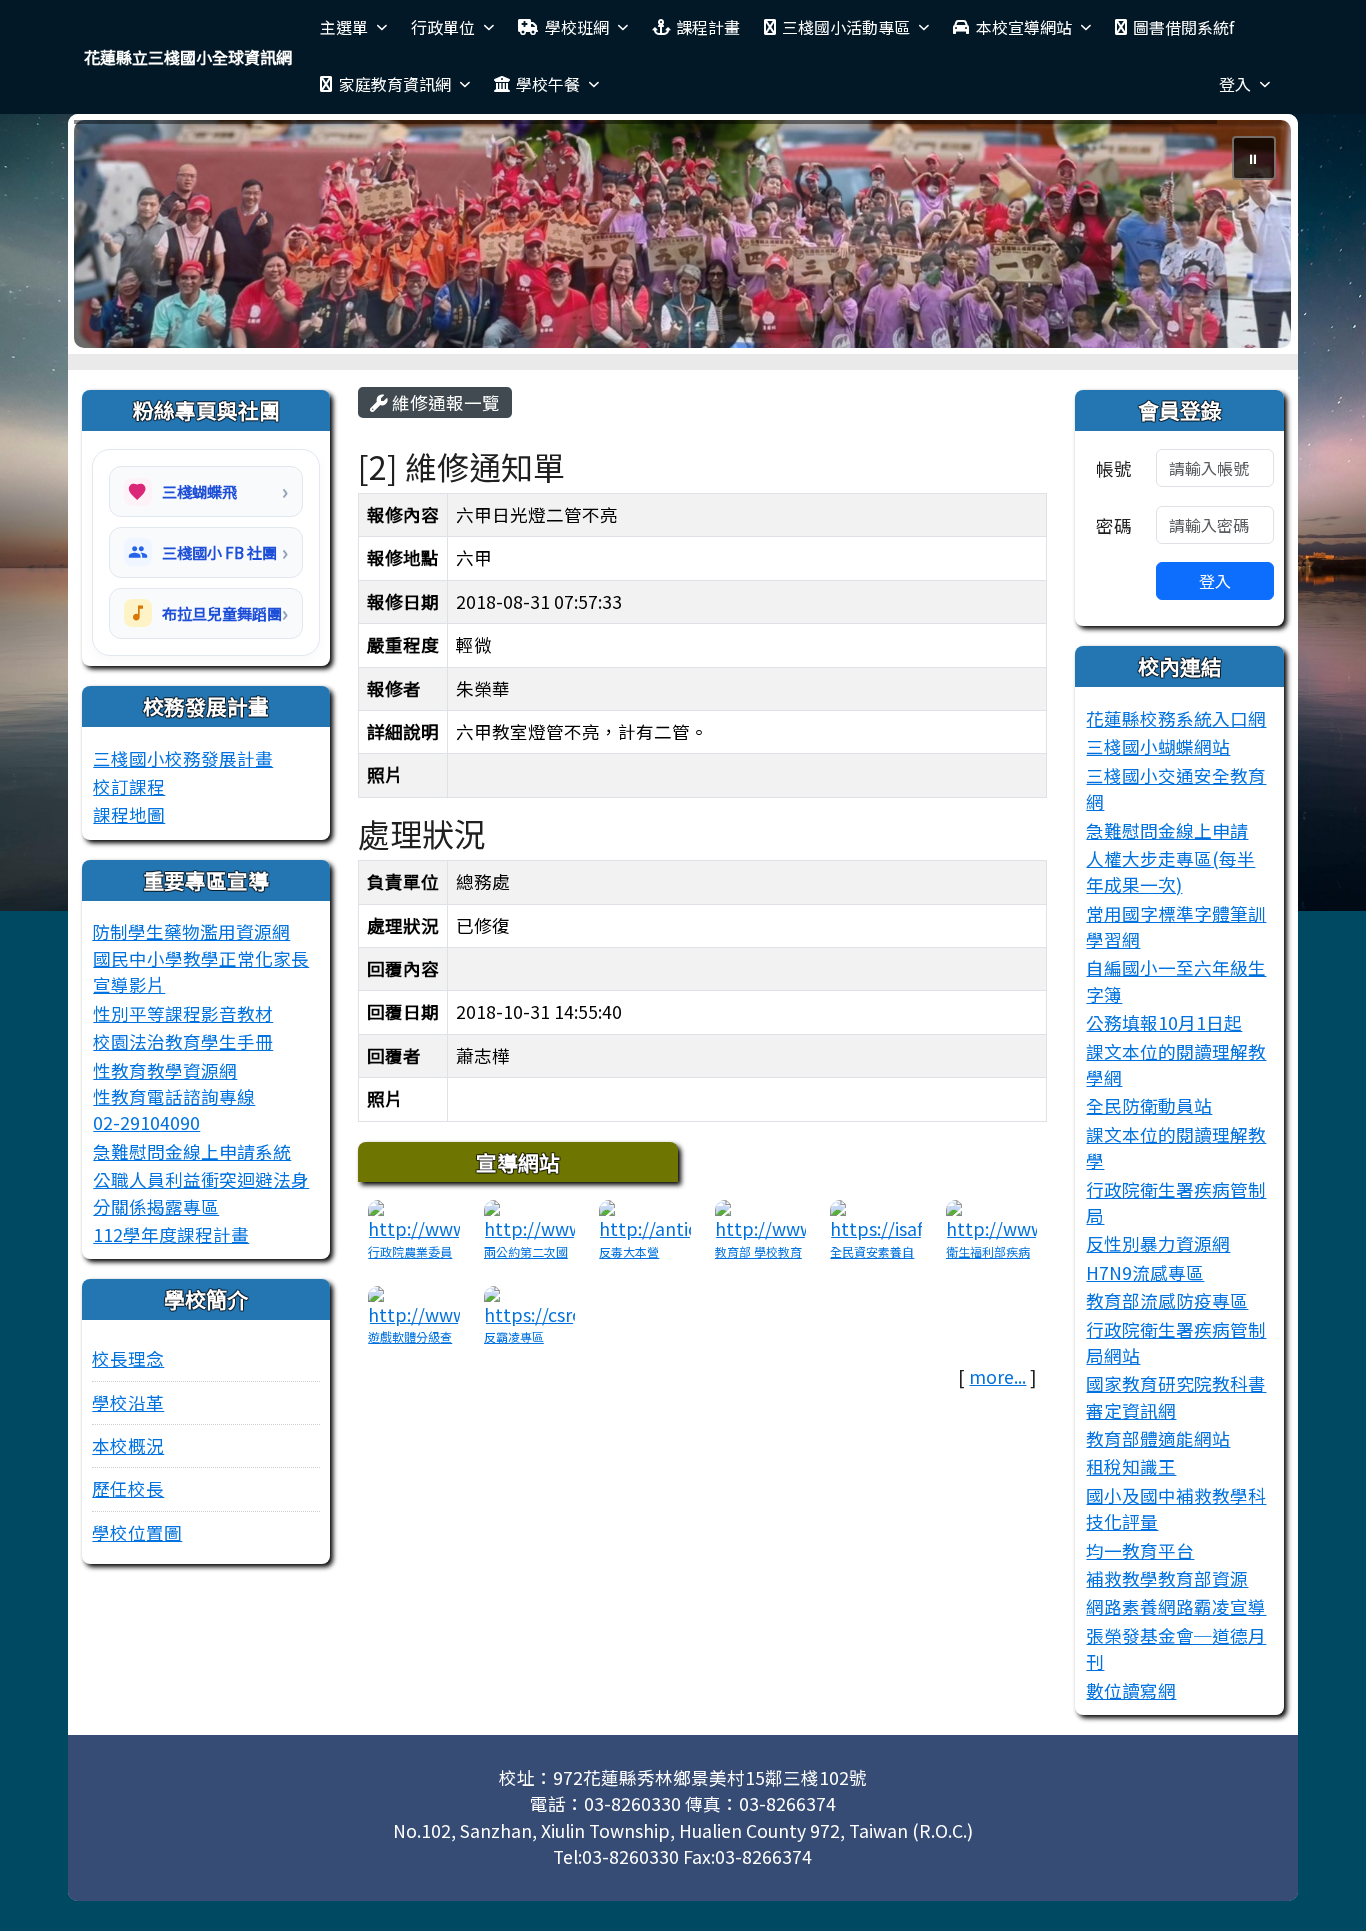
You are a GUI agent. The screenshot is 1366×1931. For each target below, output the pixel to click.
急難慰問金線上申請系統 (192, 1151)
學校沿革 (128, 1402)
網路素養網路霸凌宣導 (1176, 1606)
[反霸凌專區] (530, 1304)
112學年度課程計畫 (171, 1234)
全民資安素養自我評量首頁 (872, 1260)
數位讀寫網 (1131, 1690)
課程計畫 (708, 27)
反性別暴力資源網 (1158, 1243)
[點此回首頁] (682, 234)
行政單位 (443, 27)
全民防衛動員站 (1149, 1105)
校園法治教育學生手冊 (183, 1041)
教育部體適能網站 (1158, 1438)
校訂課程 (129, 786)
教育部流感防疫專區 (1167, 1300)
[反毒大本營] (645, 1218)
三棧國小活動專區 (846, 27)
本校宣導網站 (1024, 27)
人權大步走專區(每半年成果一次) (1170, 871)
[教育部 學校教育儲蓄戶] (761, 1218)
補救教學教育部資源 (1167, 1578)
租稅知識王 (1131, 1466)
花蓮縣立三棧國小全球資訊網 (188, 57)
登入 (1235, 84)
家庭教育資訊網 (395, 84)
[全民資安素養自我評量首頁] (876, 1218)
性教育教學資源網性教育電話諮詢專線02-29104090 (174, 1097)
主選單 (344, 27)
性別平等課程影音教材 (183, 1013)
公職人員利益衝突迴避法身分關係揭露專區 (201, 1192)
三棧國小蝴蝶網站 (1158, 746)
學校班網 (577, 27)
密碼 (1114, 525)
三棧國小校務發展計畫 (183, 758)
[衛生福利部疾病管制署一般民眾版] (992, 1218)
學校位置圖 (137, 1532)
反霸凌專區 (514, 1336)
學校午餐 (548, 84)
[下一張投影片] (1244, 238)
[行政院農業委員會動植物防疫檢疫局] (414, 1218)
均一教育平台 (1140, 1550)
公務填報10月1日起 (1164, 1022)
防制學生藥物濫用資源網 (191, 931)
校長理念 (128, 1358)
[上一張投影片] (122, 238)
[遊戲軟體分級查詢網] (414, 1304)
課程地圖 (129, 814)
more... (997, 1376)
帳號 (1114, 468)
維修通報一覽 (444, 402)
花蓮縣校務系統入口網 (1176, 718)
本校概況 (128, 1445)
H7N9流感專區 (1145, 1272)
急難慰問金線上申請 (1167, 830)
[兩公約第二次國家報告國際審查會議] (530, 1218)
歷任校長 (128, 1488)
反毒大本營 (629, 1251)
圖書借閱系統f (1183, 27)
